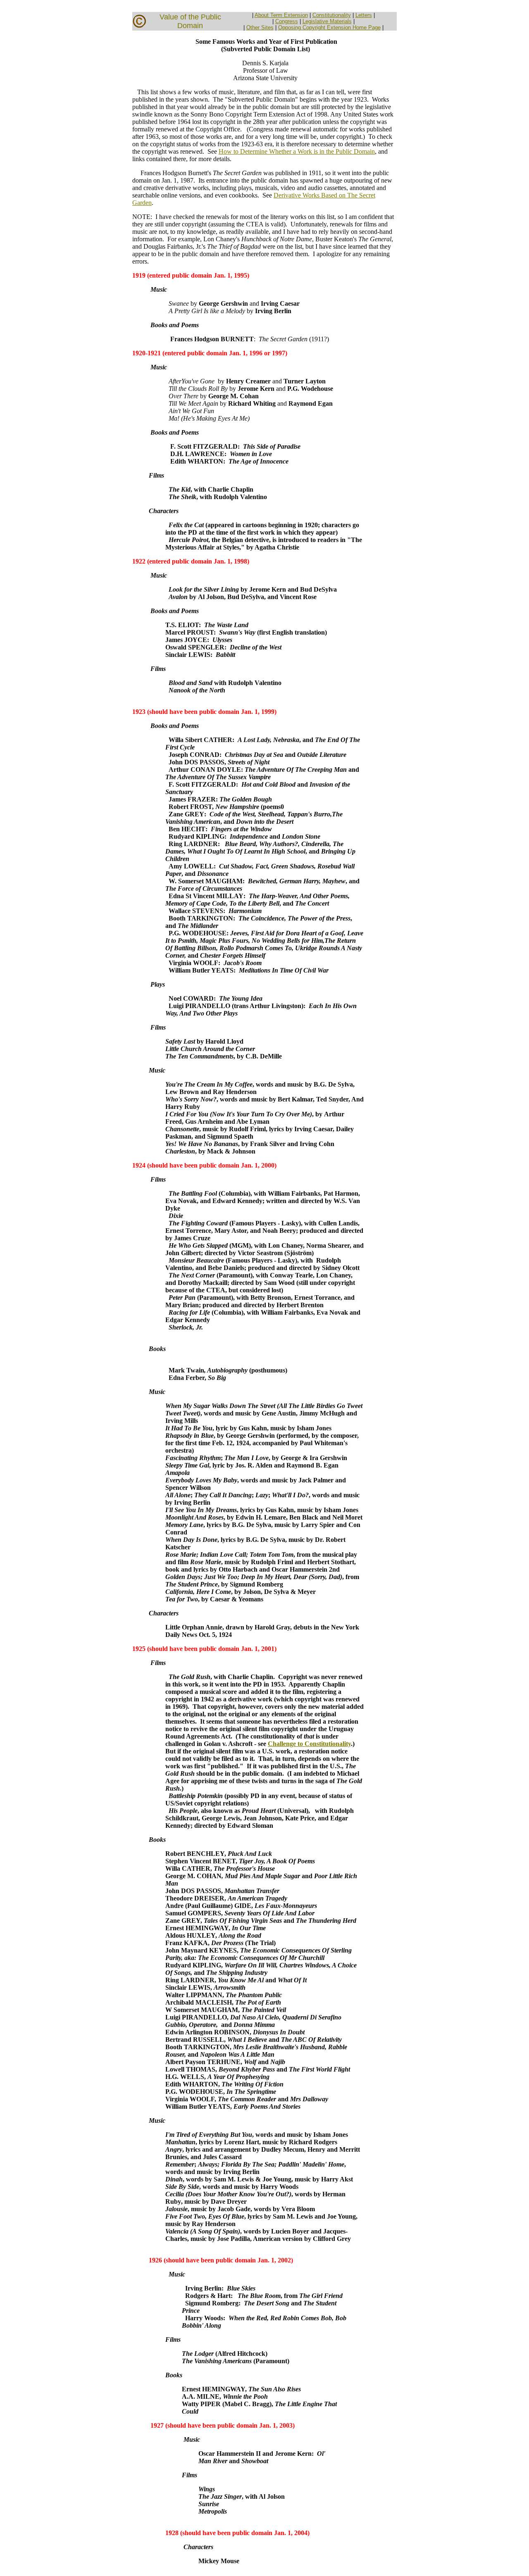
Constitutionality (332, 15)
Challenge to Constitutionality (309, 1744)
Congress (287, 21)
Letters (364, 15)
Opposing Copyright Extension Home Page (329, 27)
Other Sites (260, 27)
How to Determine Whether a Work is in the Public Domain (297, 151)
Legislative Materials (327, 21)
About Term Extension (281, 15)
